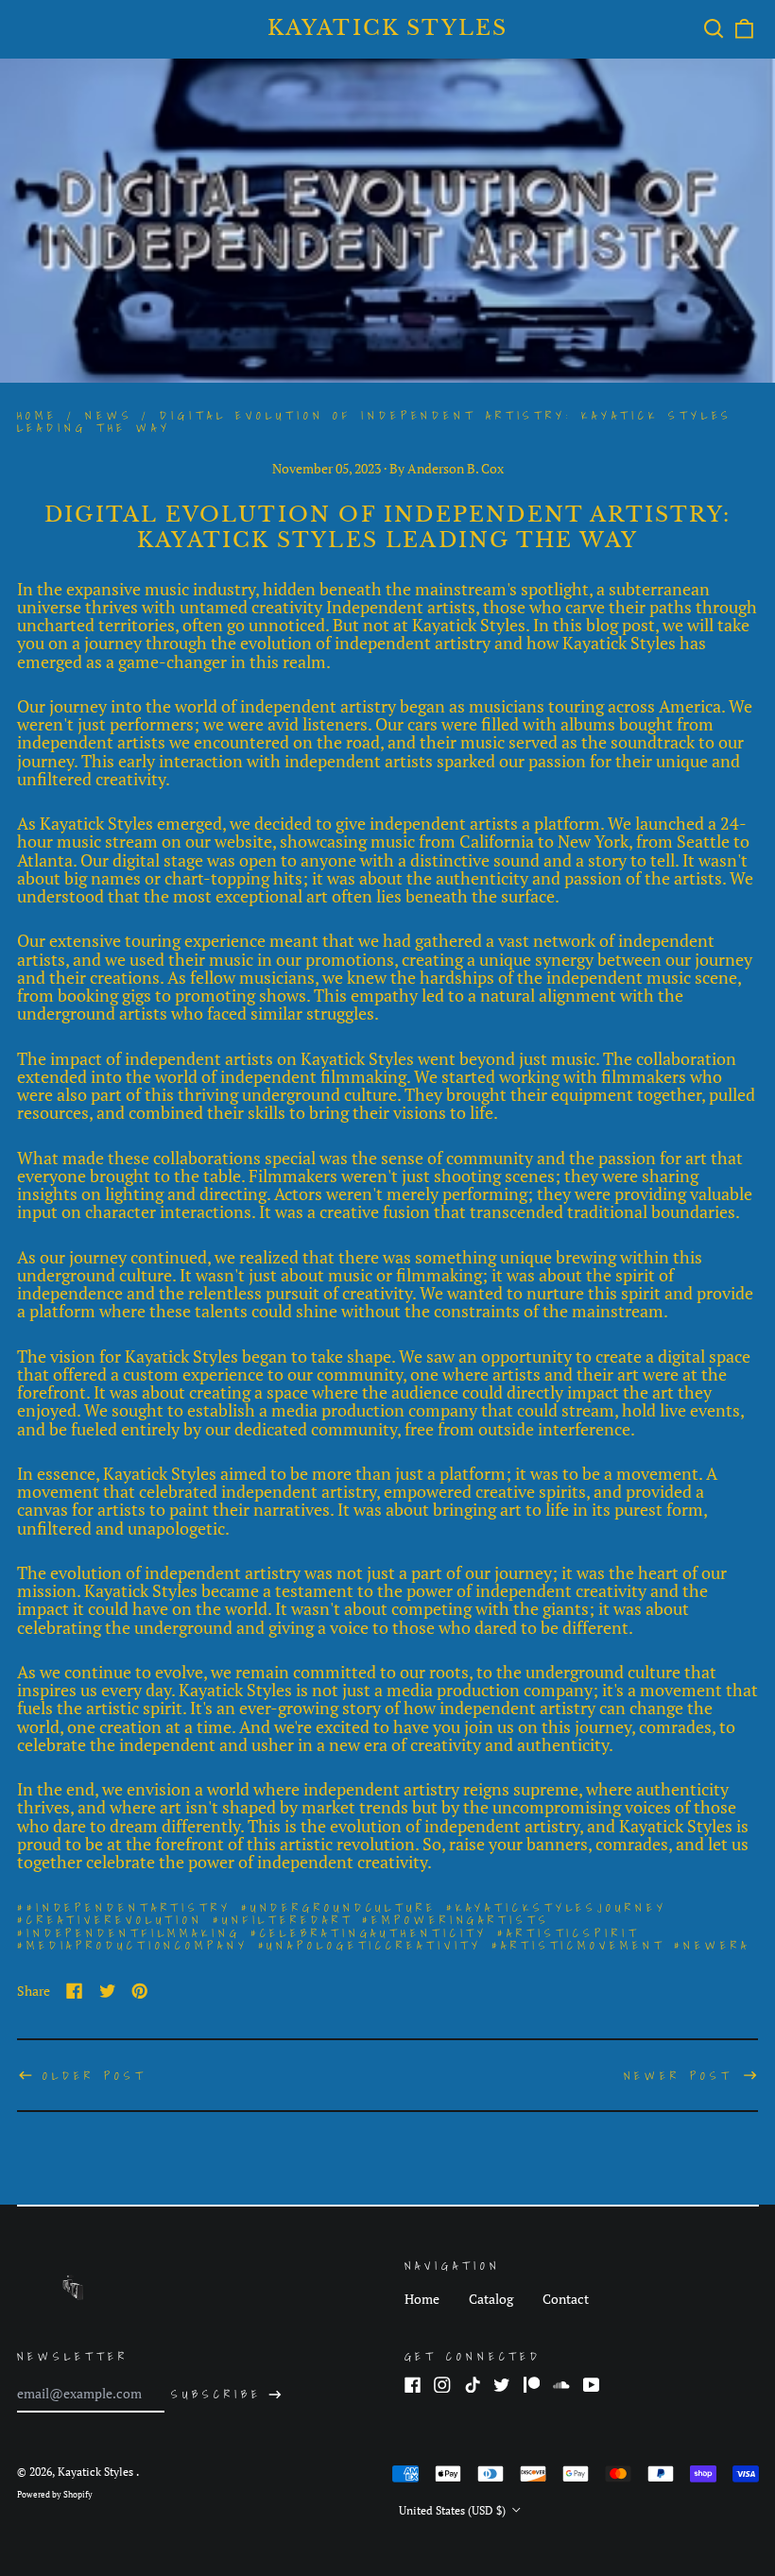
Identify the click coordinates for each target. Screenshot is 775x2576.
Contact (566, 2299)
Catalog (491, 2299)
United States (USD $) (454, 2510)
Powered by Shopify (55, 2495)
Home (38, 415)
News (109, 415)
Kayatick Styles (388, 28)
